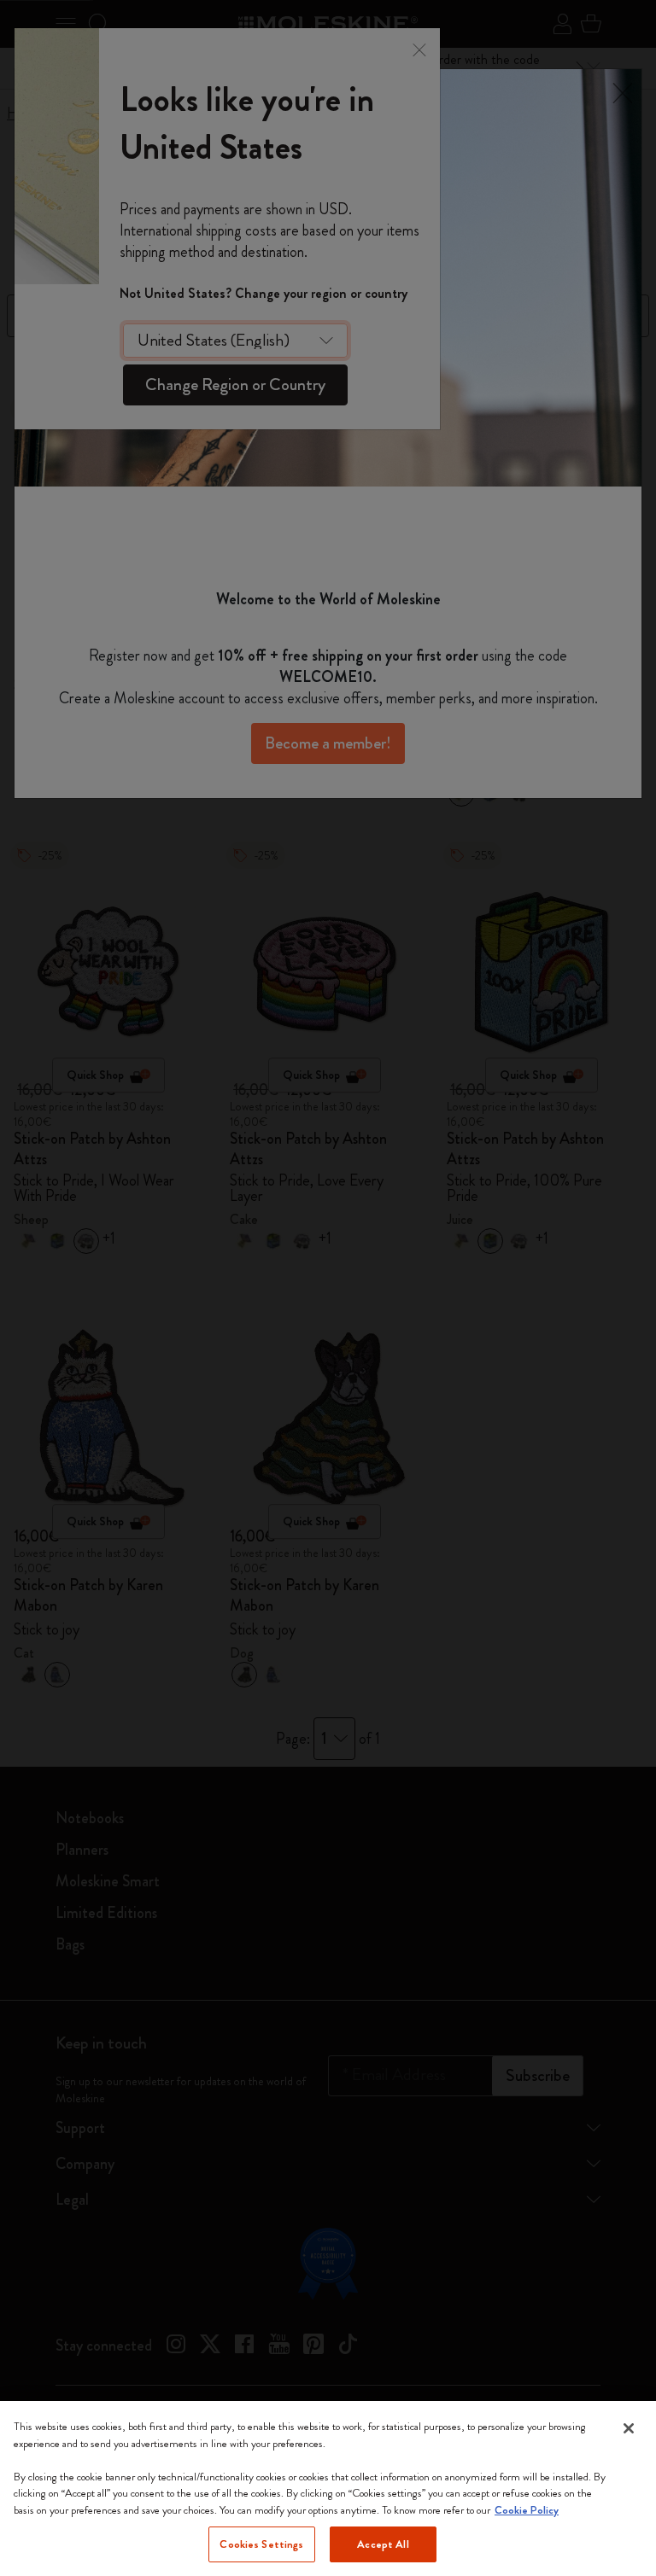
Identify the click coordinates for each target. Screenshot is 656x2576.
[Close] (629, 2428)
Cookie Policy (527, 2510)
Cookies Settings (261, 2544)
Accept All (383, 2544)
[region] (328, 2489)
